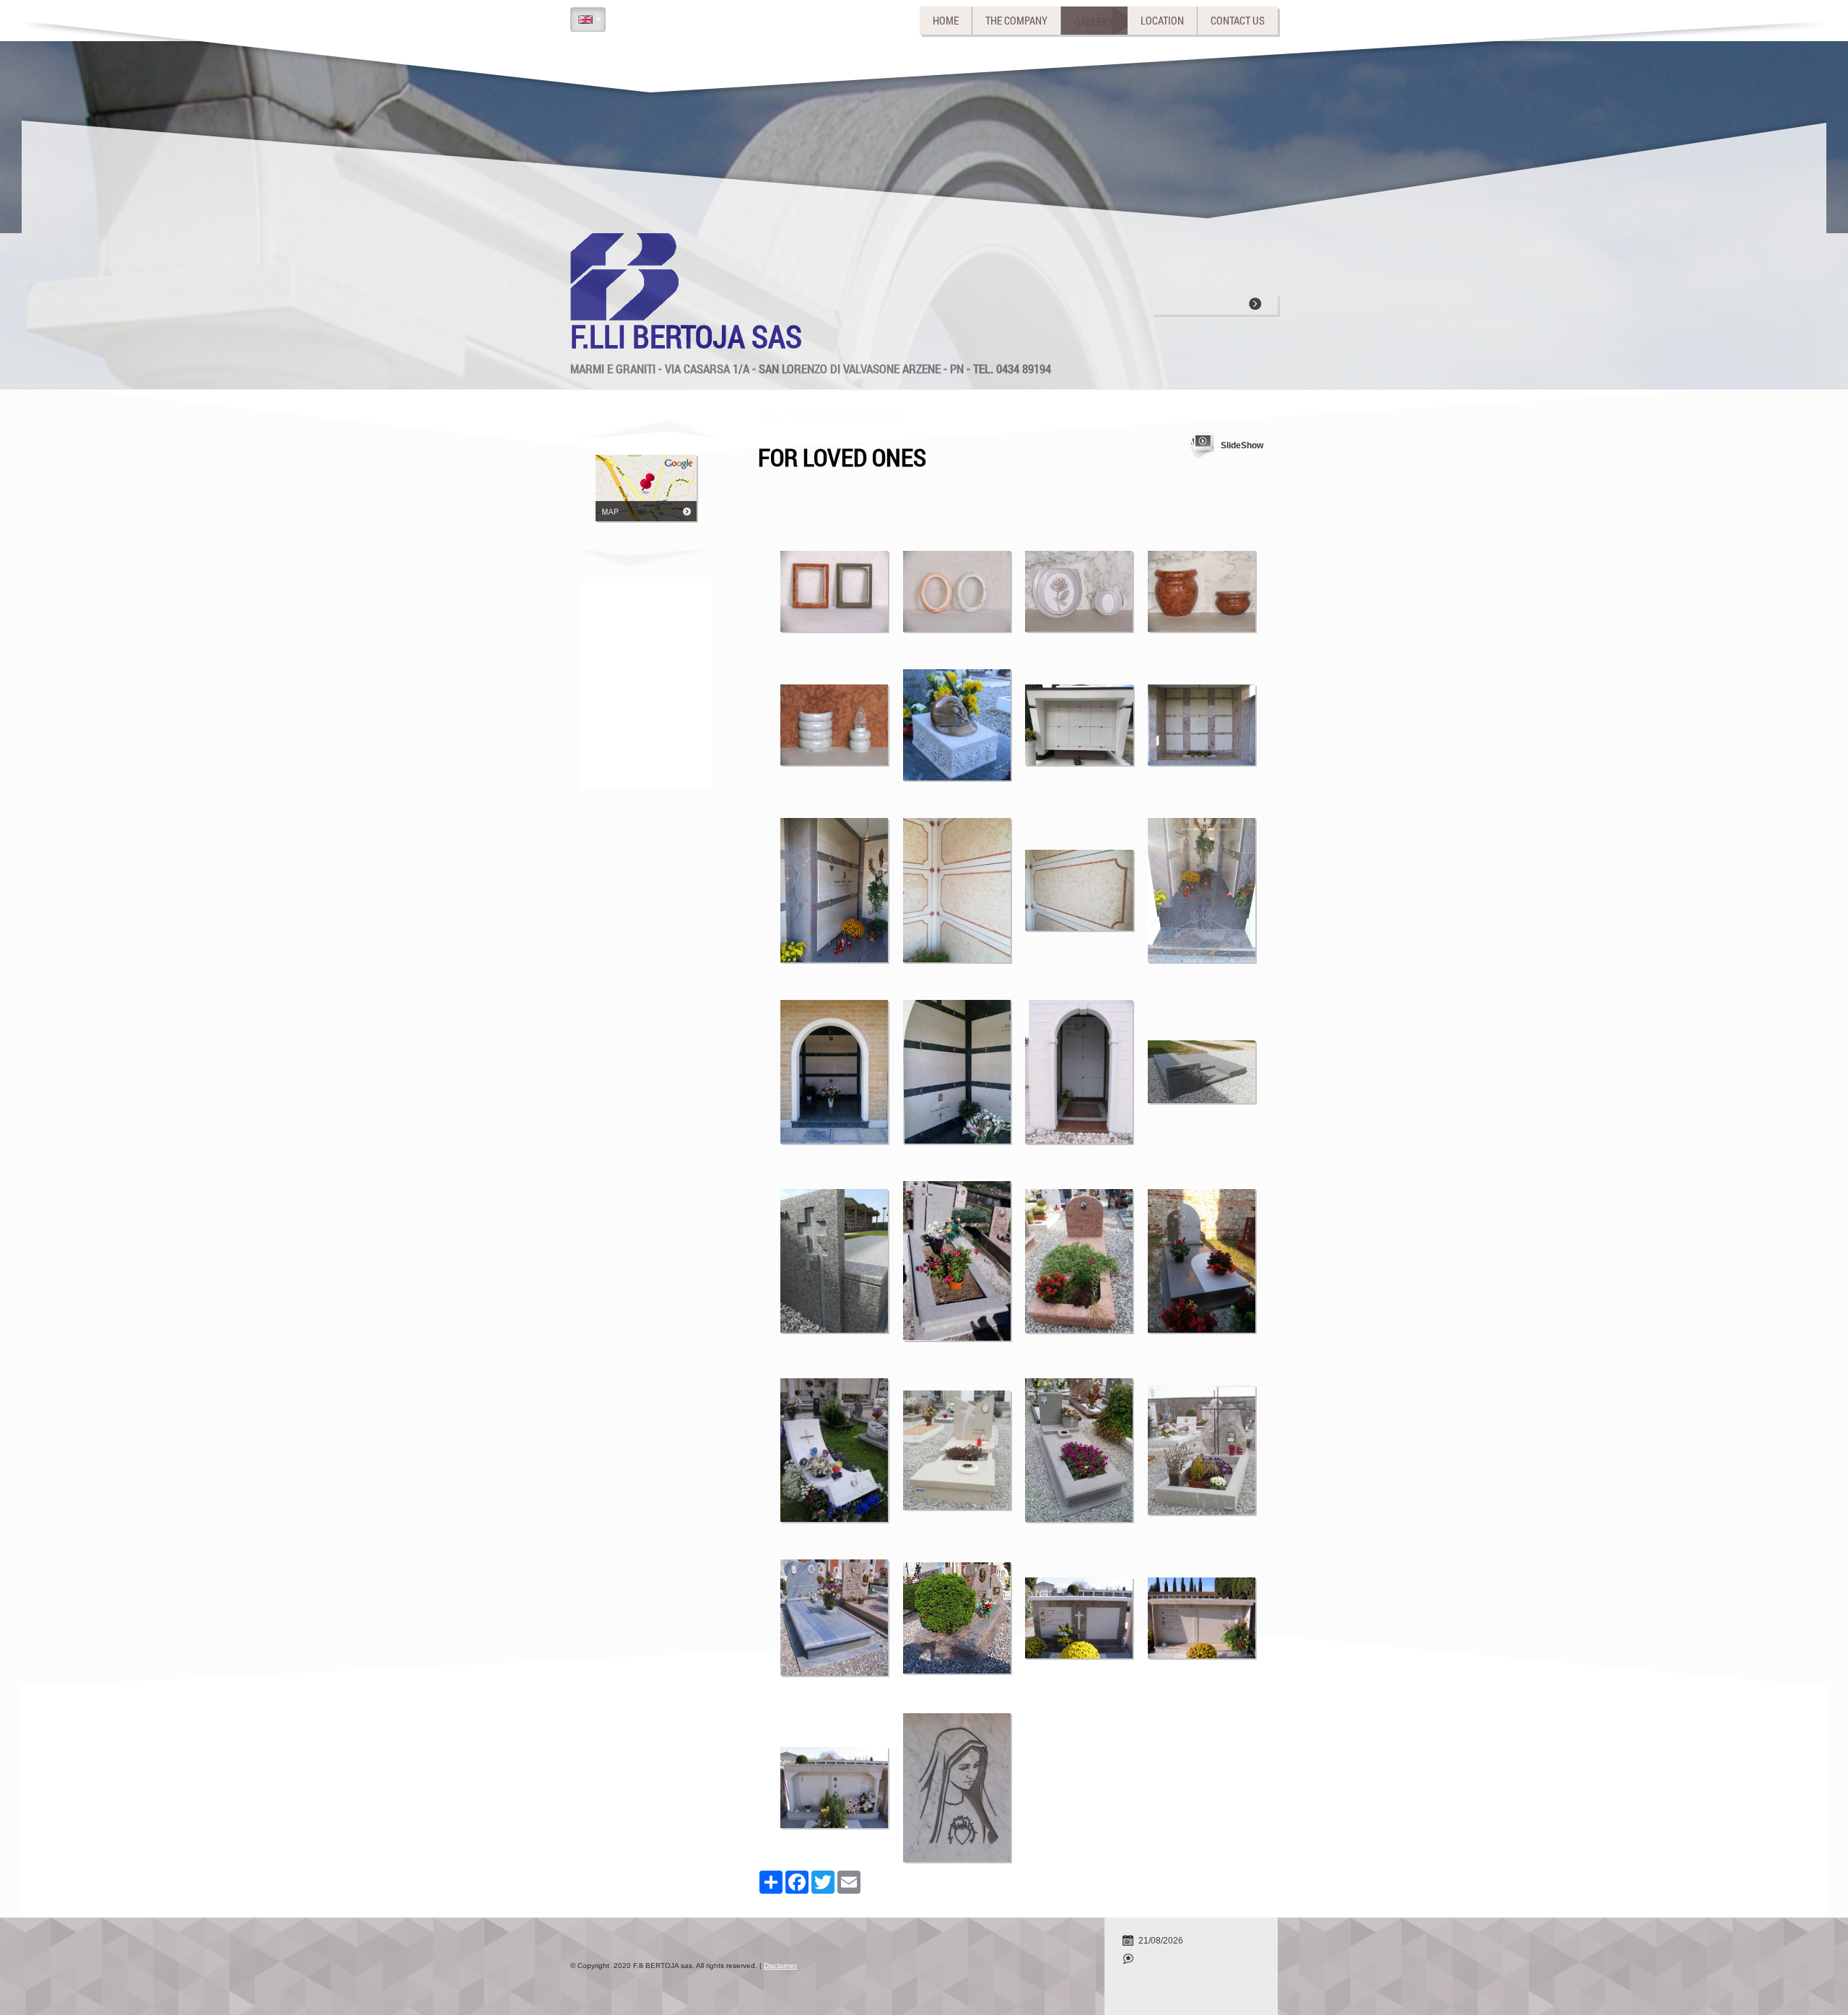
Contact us (1238, 20)
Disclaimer (780, 1966)
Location (1162, 20)
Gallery (1094, 20)
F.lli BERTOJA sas (686, 336)
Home (946, 20)
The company (1016, 20)
